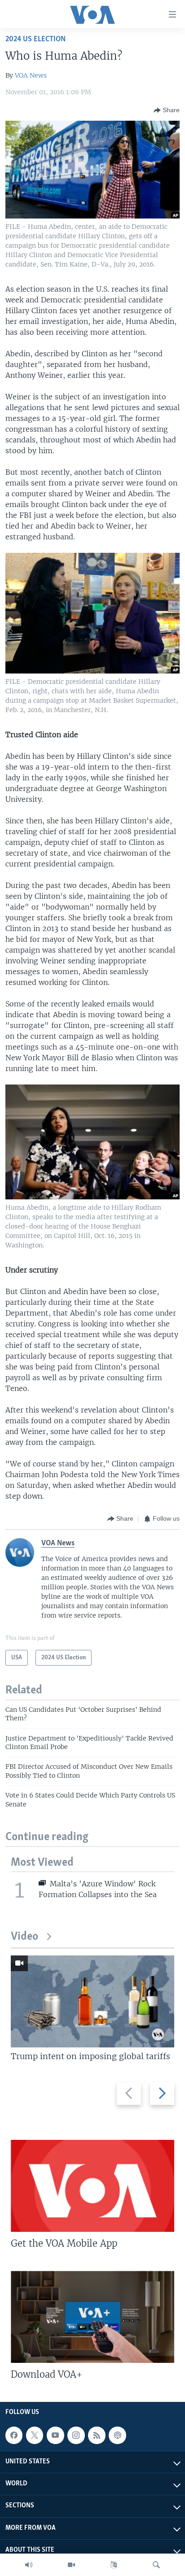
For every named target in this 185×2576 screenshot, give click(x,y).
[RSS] (97, 2435)
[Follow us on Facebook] (14, 2435)
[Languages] (114, 2565)
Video (24, 1937)
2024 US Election (35, 39)
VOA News (31, 75)
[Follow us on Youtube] (55, 2435)
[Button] (167, 110)
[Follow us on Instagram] (76, 2435)
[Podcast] (117, 2435)
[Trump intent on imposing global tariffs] (92, 2001)
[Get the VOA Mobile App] (92, 2186)
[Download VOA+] (92, 2317)
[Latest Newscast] (29, 2565)
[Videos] (71, 2565)
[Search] (156, 2565)
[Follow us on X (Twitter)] (35, 2435)
